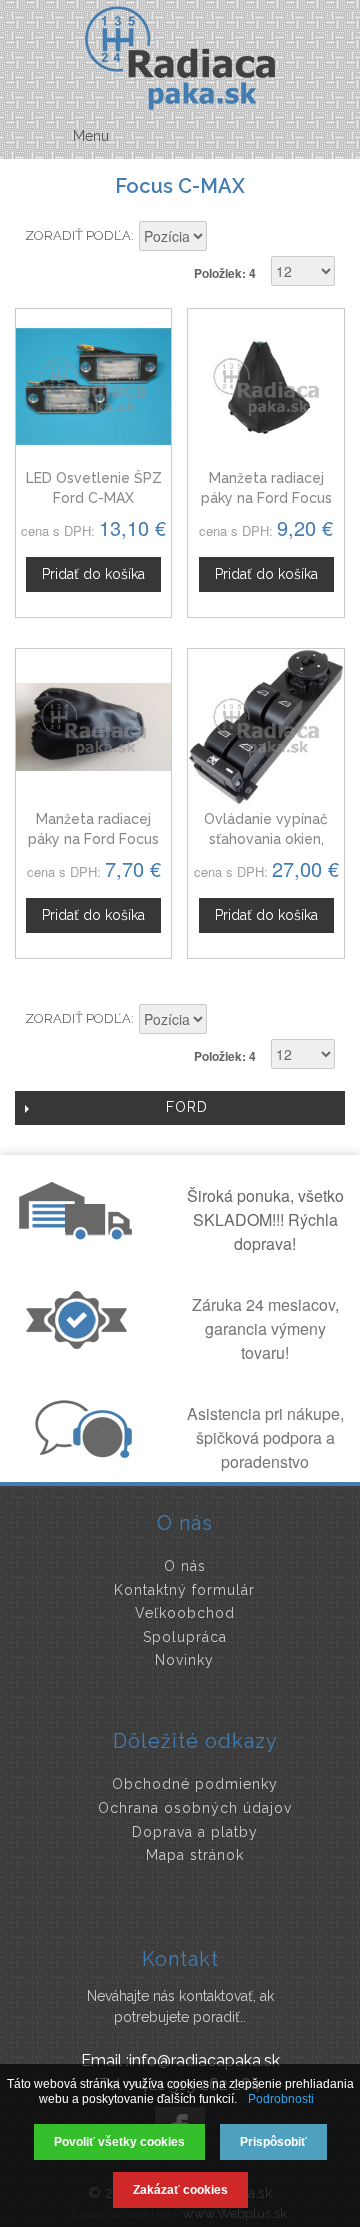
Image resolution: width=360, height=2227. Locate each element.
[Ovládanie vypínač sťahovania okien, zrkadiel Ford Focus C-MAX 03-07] (265, 726)
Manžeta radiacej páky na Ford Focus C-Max (266, 497)
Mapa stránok (195, 1855)
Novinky (184, 1660)
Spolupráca (185, 1637)
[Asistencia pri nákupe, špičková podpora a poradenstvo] (81, 1452)
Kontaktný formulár (184, 1590)
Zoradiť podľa (78, 235)
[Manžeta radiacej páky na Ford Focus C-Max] (265, 386)
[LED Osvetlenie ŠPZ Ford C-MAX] (93, 386)
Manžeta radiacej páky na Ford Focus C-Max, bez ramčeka (94, 838)
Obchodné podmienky (195, 1784)
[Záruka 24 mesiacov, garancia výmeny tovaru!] (81, 1343)
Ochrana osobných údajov (195, 1808)
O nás (185, 1566)
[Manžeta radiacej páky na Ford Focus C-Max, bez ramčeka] (93, 726)
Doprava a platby (195, 1832)
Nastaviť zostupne (225, 238)
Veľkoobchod (185, 1613)
